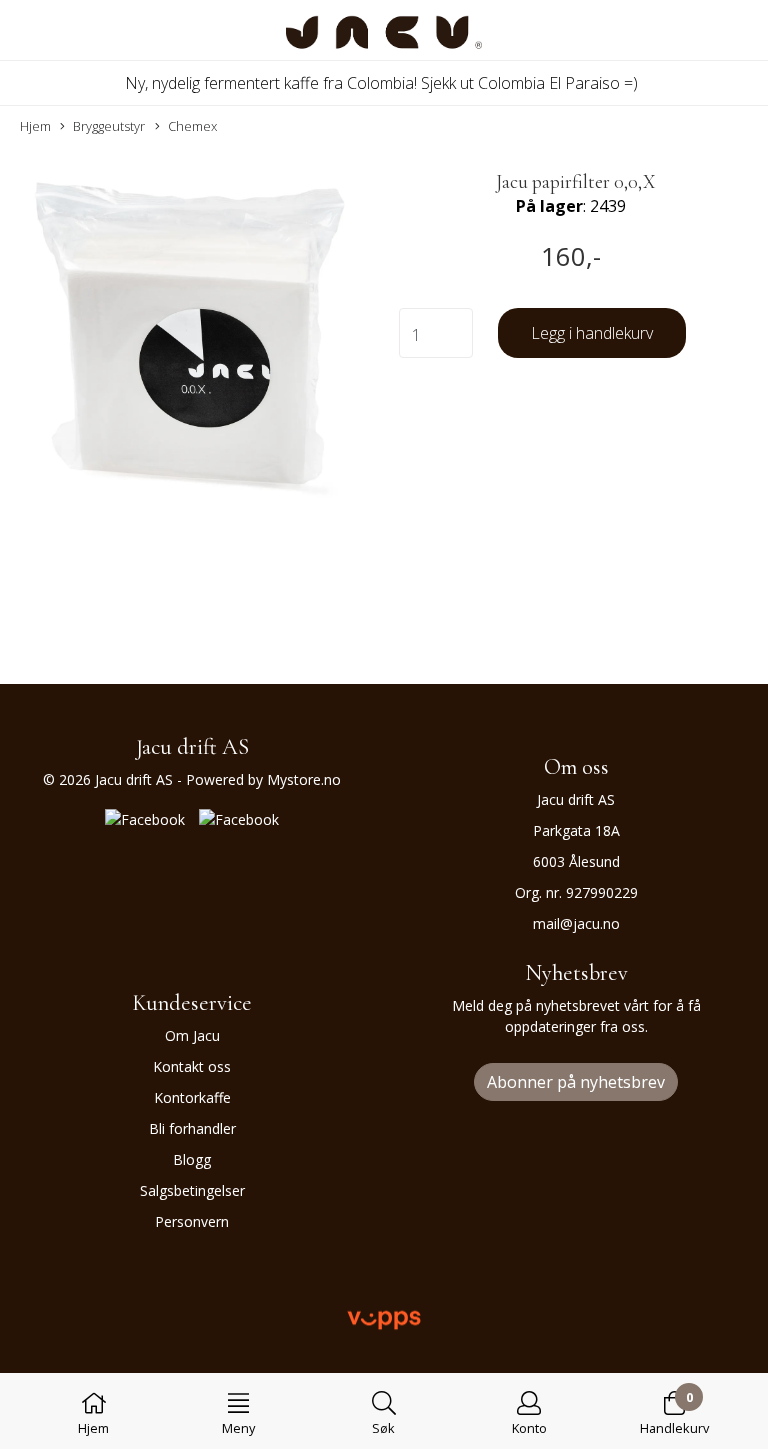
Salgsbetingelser (192, 1190)
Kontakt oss (192, 1066)
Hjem (35, 126)
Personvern (192, 1221)
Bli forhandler (192, 1128)
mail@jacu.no (576, 923)
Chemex (192, 126)
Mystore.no (304, 779)
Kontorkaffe (192, 1097)
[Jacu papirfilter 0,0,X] (192, 342)
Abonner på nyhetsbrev (576, 1082)
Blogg (192, 1159)
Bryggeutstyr (109, 126)
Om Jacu (192, 1035)
